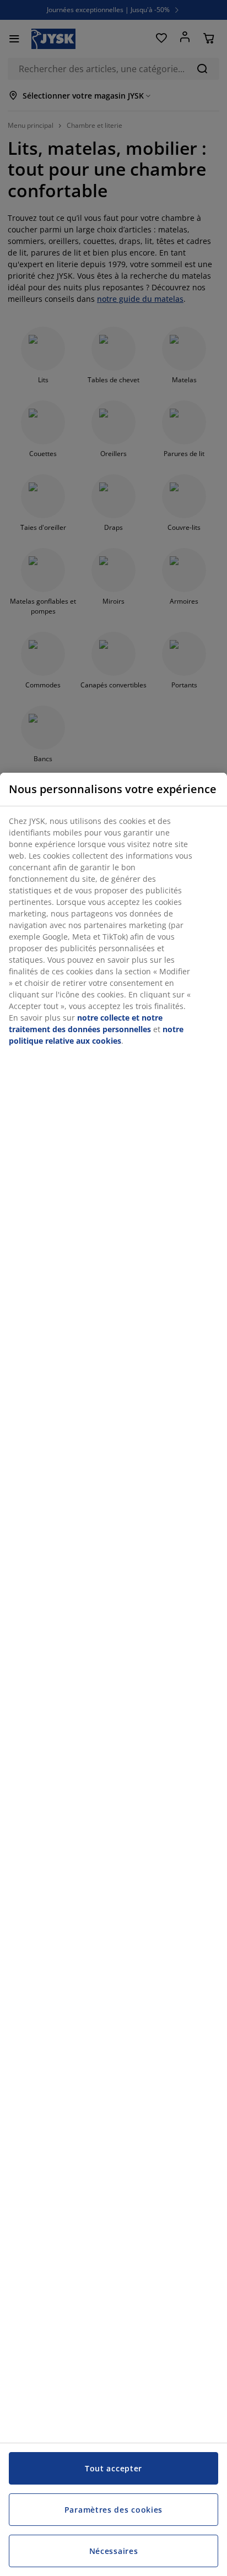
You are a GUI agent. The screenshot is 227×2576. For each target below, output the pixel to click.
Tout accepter (113, 2468)
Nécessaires (114, 2551)
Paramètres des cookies (113, 2510)
